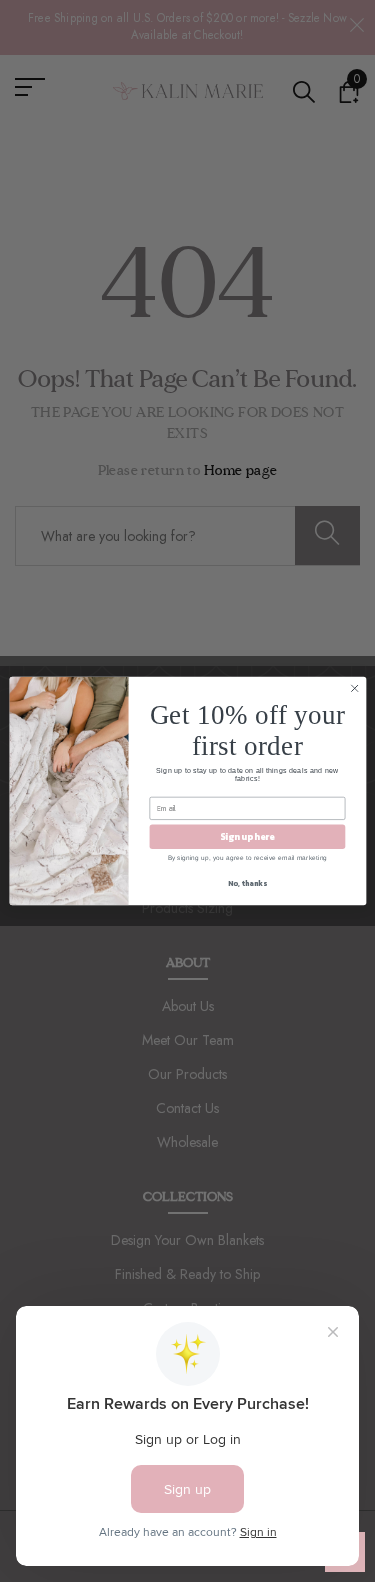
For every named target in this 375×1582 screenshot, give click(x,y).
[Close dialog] (354, 688)
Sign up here (247, 837)
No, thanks (247, 883)
